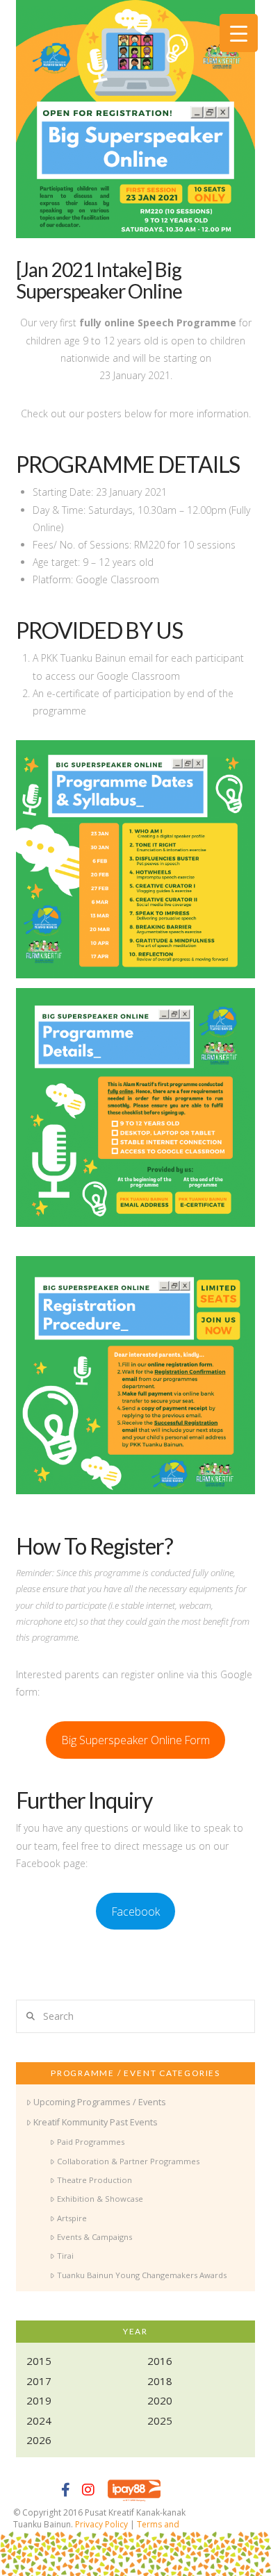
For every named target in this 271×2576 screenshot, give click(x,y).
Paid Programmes (90, 2142)
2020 (160, 2400)
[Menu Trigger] (239, 33)
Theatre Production (94, 2180)
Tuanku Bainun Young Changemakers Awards (141, 2275)
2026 (39, 2440)
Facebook (136, 1912)
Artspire (72, 2218)
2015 (39, 2361)
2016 (160, 2361)
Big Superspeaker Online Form (136, 1740)
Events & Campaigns (94, 2237)
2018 (160, 2381)
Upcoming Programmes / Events (100, 2102)
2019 (39, 2400)
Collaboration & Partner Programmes (128, 2161)
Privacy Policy (101, 2524)
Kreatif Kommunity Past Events (96, 2122)
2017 (39, 2381)
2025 (160, 2420)
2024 (39, 2420)
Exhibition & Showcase (100, 2199)
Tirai (65, 2256)
